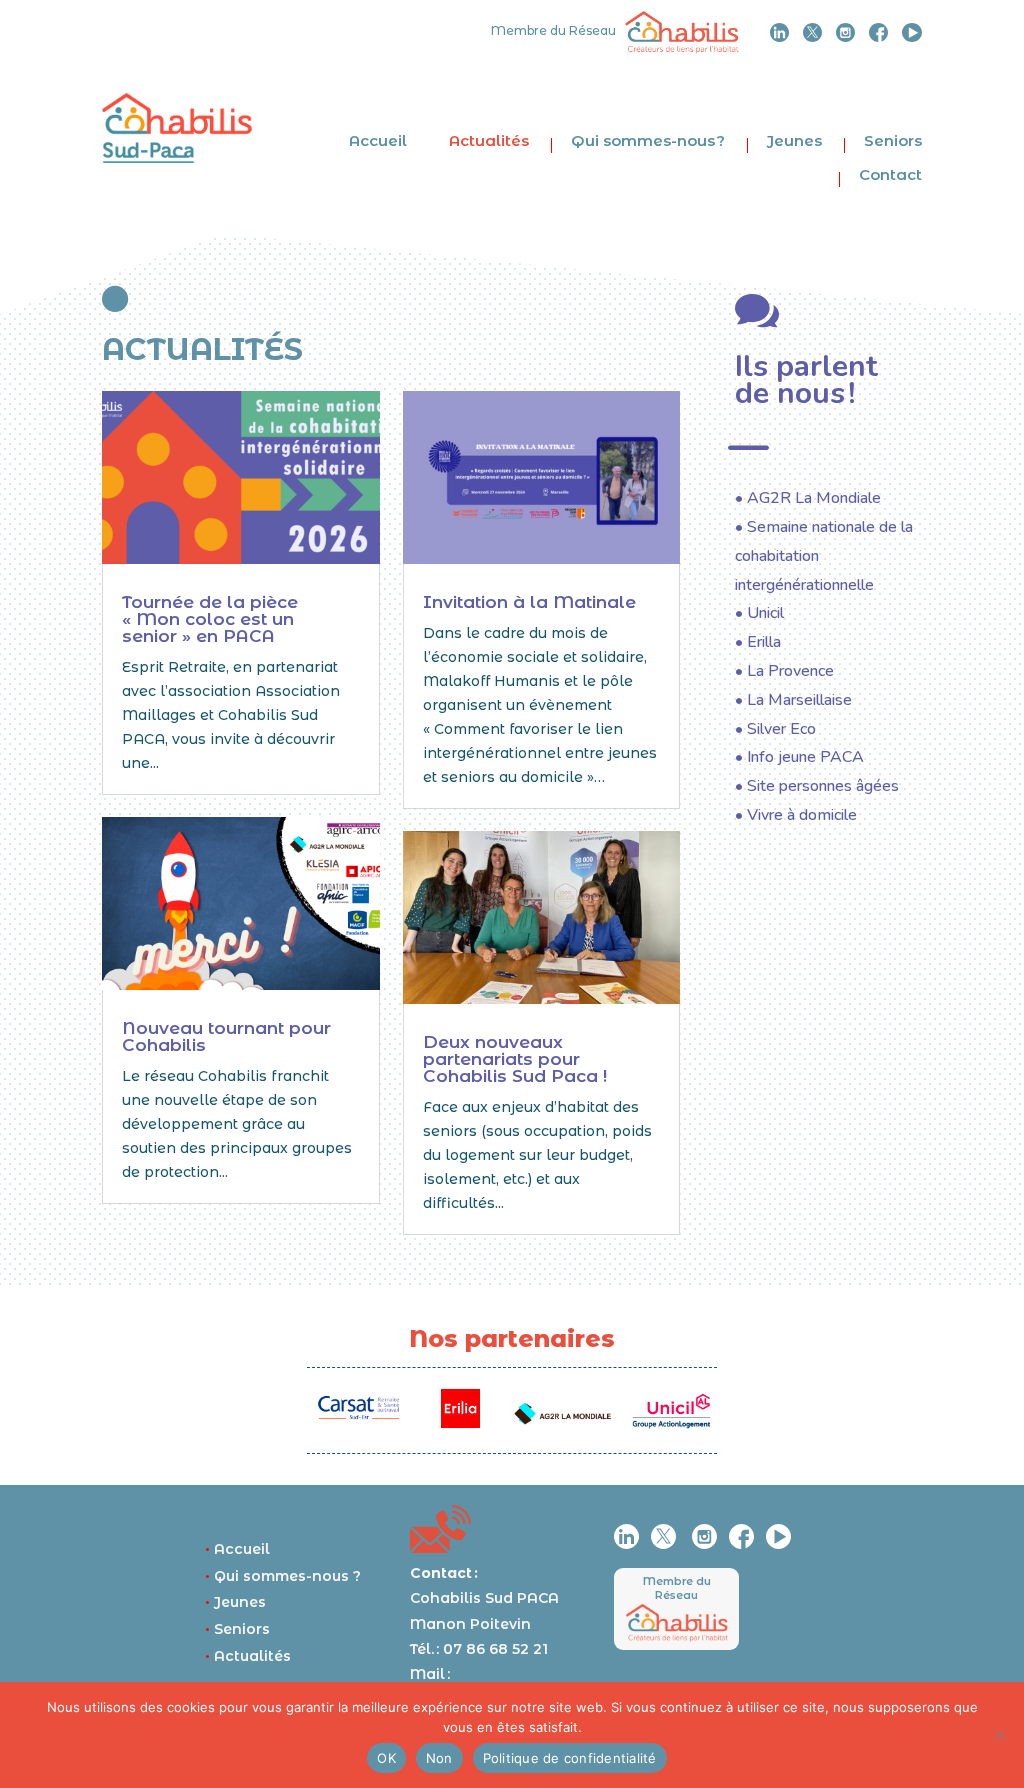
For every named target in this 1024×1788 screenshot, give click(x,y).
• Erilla (758, 642)
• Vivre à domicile (796, 815)
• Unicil (759, 613)
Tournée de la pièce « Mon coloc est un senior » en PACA (210, 619)
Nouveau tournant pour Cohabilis (226, 1036)
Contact (890, 174)
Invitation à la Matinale (529, 602)
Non (439, 1758)
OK (386, 1758)
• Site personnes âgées (817, 786)
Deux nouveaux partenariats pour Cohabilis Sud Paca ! (515, 1059)
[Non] (999, 1735)
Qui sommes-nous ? (648, 140)
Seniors (893, 140)
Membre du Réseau (677, 1587)
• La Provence (784, 671)
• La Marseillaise (793, 700)
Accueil (378, 140)
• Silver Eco (775, 729)
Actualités (489, 140)
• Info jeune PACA (799, 757)
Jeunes (794, 140)
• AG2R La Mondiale (808, 498)
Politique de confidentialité (570, 1758)
